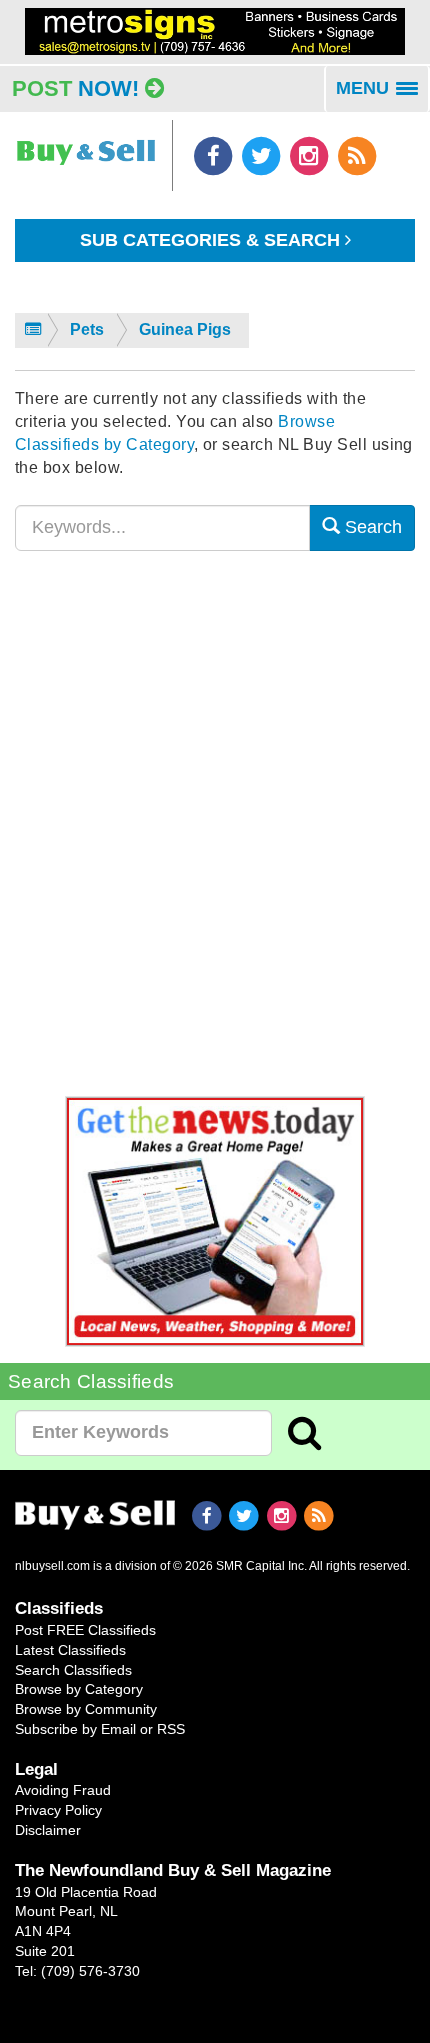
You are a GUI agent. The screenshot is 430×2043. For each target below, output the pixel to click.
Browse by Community (86, 1709)
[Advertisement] (215, 835)
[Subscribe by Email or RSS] (356, 155)
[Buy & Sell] (86, 143)
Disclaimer (48, 1830)
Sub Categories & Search (212, 240)
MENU (383, 95)
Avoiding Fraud (63, 1790)
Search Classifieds (73, 1670)
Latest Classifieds (70, 1650)
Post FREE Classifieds (85, 1630)
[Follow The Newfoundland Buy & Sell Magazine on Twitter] (263, 155)
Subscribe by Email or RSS (100, 1729)
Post (75, 88)
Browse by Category (79, 1689)
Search (371, 527)
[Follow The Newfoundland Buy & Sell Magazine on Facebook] (215, 155)
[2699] (215, 30)
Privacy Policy (58, 1810)
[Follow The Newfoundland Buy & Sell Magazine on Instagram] (311, 155)
